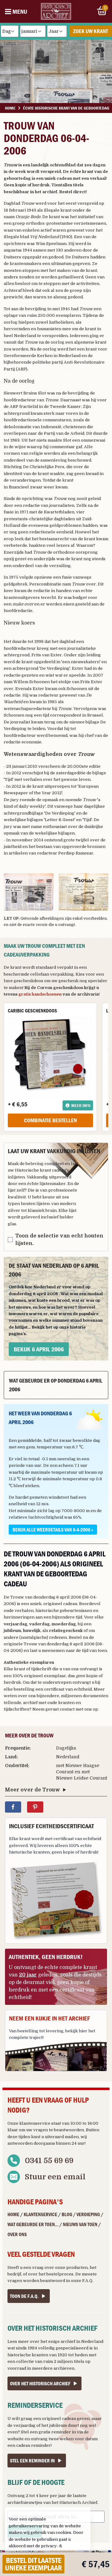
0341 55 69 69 (49, 2161)
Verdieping (88, 2214)
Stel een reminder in (32, 2461)
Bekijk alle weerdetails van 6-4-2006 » (53, 1530)
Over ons (17, 2234)
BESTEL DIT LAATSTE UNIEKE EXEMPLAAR (33, 2564)
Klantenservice (40, 2214)
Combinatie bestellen (50, 1120)
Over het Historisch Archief (40, 2383)
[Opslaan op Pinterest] (35, 1807)
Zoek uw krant (91, 31)
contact (67, 1709)
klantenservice (35, 2123)
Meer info (81, 1105)
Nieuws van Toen (80, 2224)
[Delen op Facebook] (13, 1807)
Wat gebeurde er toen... (33, 2224)
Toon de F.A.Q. (24, 2296)
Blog (67, 2214)
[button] (29, 892)
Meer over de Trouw (33, 1790)
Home (13, 2214)
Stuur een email (55, 2177)
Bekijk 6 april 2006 (39, 1349)
